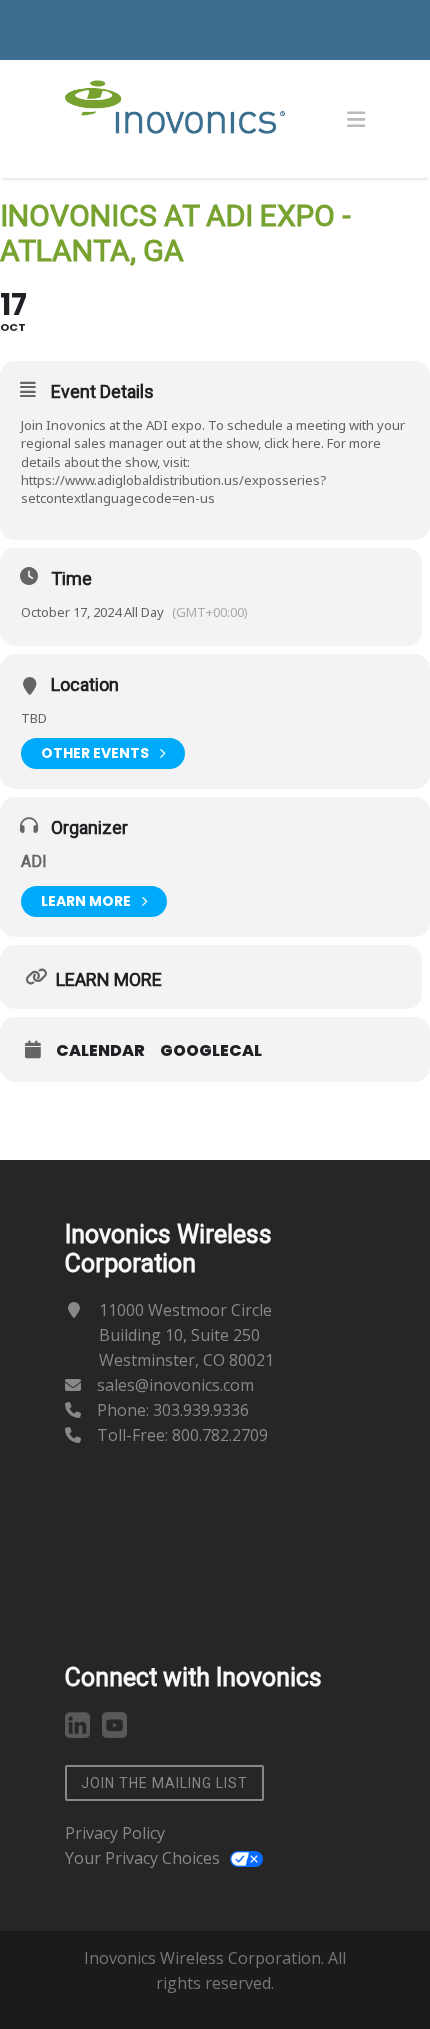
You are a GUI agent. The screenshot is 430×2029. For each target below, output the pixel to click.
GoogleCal (211, 1051)
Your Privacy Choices (142, 1858)
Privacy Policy (115, 1833)
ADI (34, 861)
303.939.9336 (201, 1410)
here (306, 443)
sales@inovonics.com (175, 1385)
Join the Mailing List (164, 1783)
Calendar (100, 1051)
